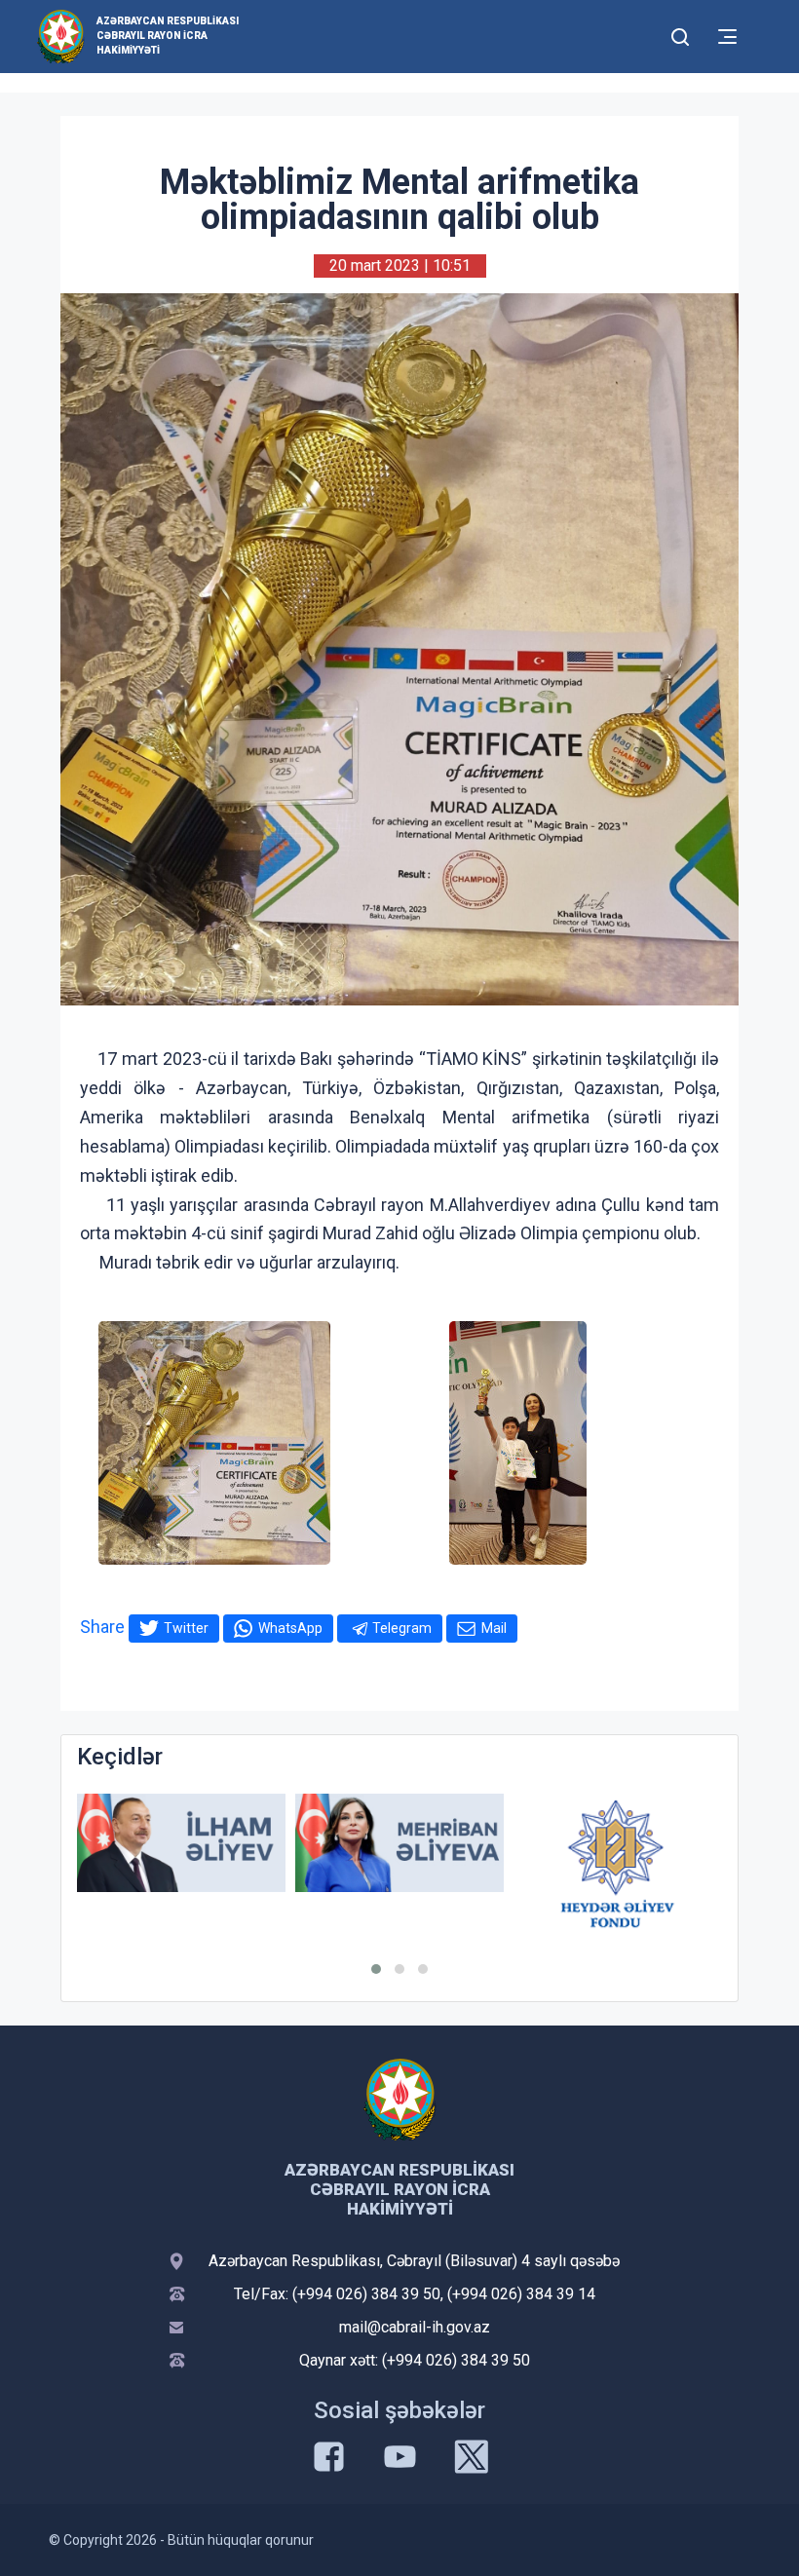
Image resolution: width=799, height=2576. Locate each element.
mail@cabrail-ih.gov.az (415, 2327)
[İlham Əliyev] (181, 1843)
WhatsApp (290, 1628)
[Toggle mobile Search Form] (680, 34)
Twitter (186, 1628)
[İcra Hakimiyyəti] (61, 36)
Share (102, 1627)
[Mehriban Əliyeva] (399, 1843)
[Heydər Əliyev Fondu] (618, 1864)
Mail (494, 1628)
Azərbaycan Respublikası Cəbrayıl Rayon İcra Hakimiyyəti (168, 36)
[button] (376, 1969)
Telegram (402, 1628)
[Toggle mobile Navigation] (727, 37)
